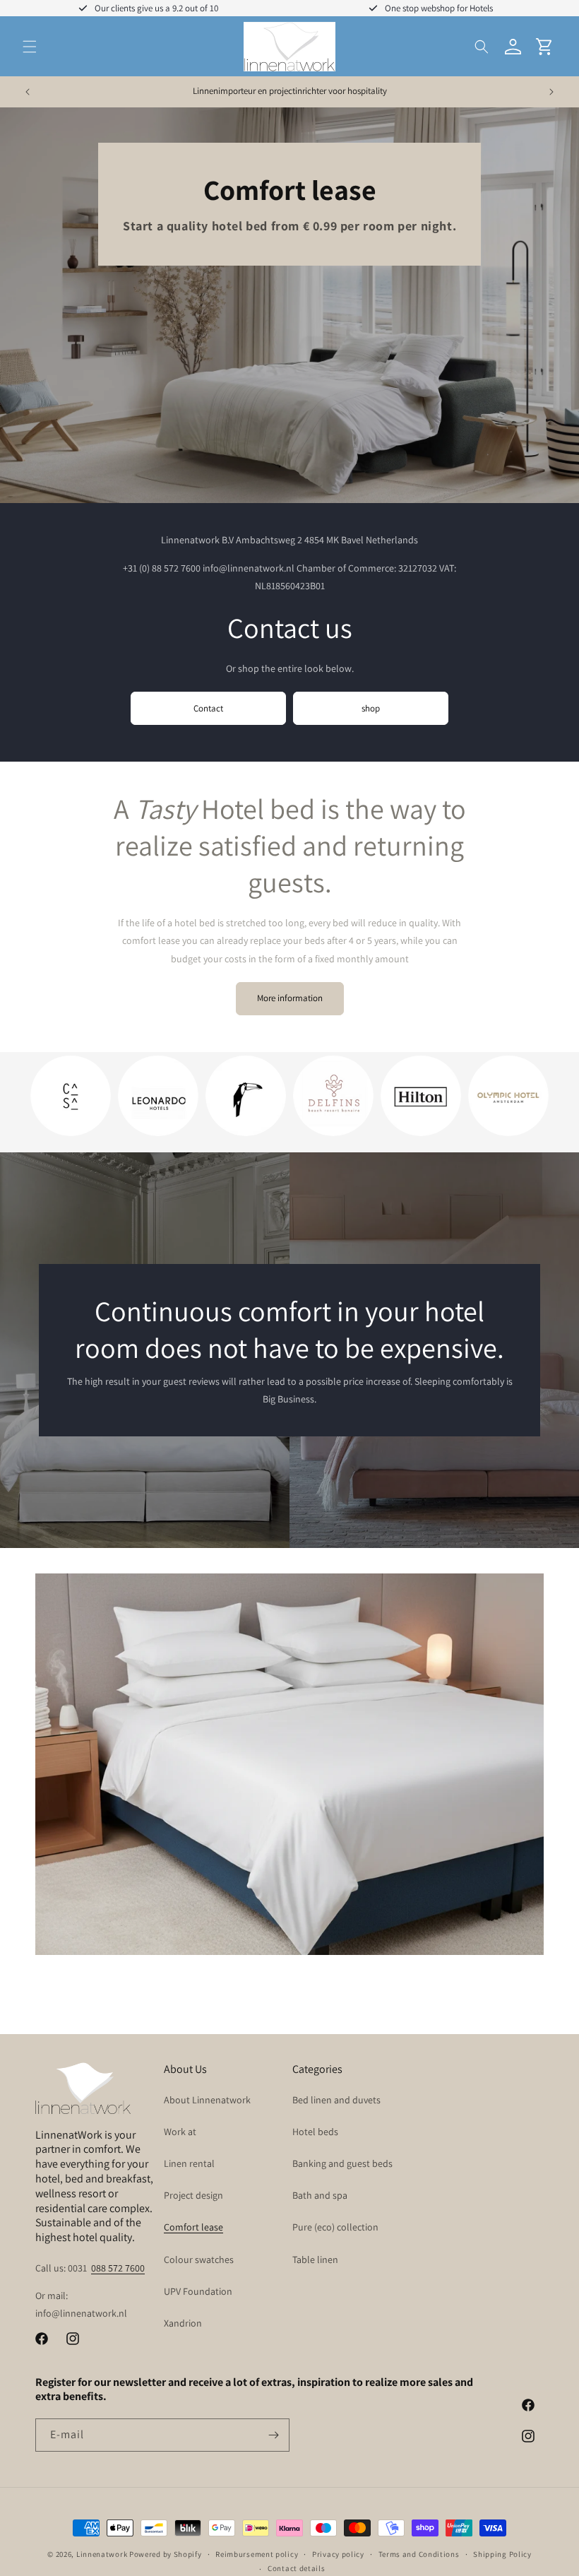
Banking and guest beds (342, 2163)
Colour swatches (199, 2259)
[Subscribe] (273, 2435)
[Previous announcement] (28, 92)
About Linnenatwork (207, 2100)
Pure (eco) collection (335, 2227)
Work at (180, 2132)
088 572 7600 (118, 2268)
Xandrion (183, 2323)
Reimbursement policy (257, 2554)
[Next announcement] (551, 92)
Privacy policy (338, 2554)
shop (371, 708)
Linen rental (189, 2163)
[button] (30, 47)
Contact (208, 708)
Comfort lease (193, 2227)
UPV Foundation (198, 2291)
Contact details (297, 2568)
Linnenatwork (102, 2554)
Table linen (315, 2259)
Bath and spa (320, 2195)
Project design (193, 2195)
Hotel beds (315, 2132)
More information (290, 998)
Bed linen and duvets (336, 2100)
